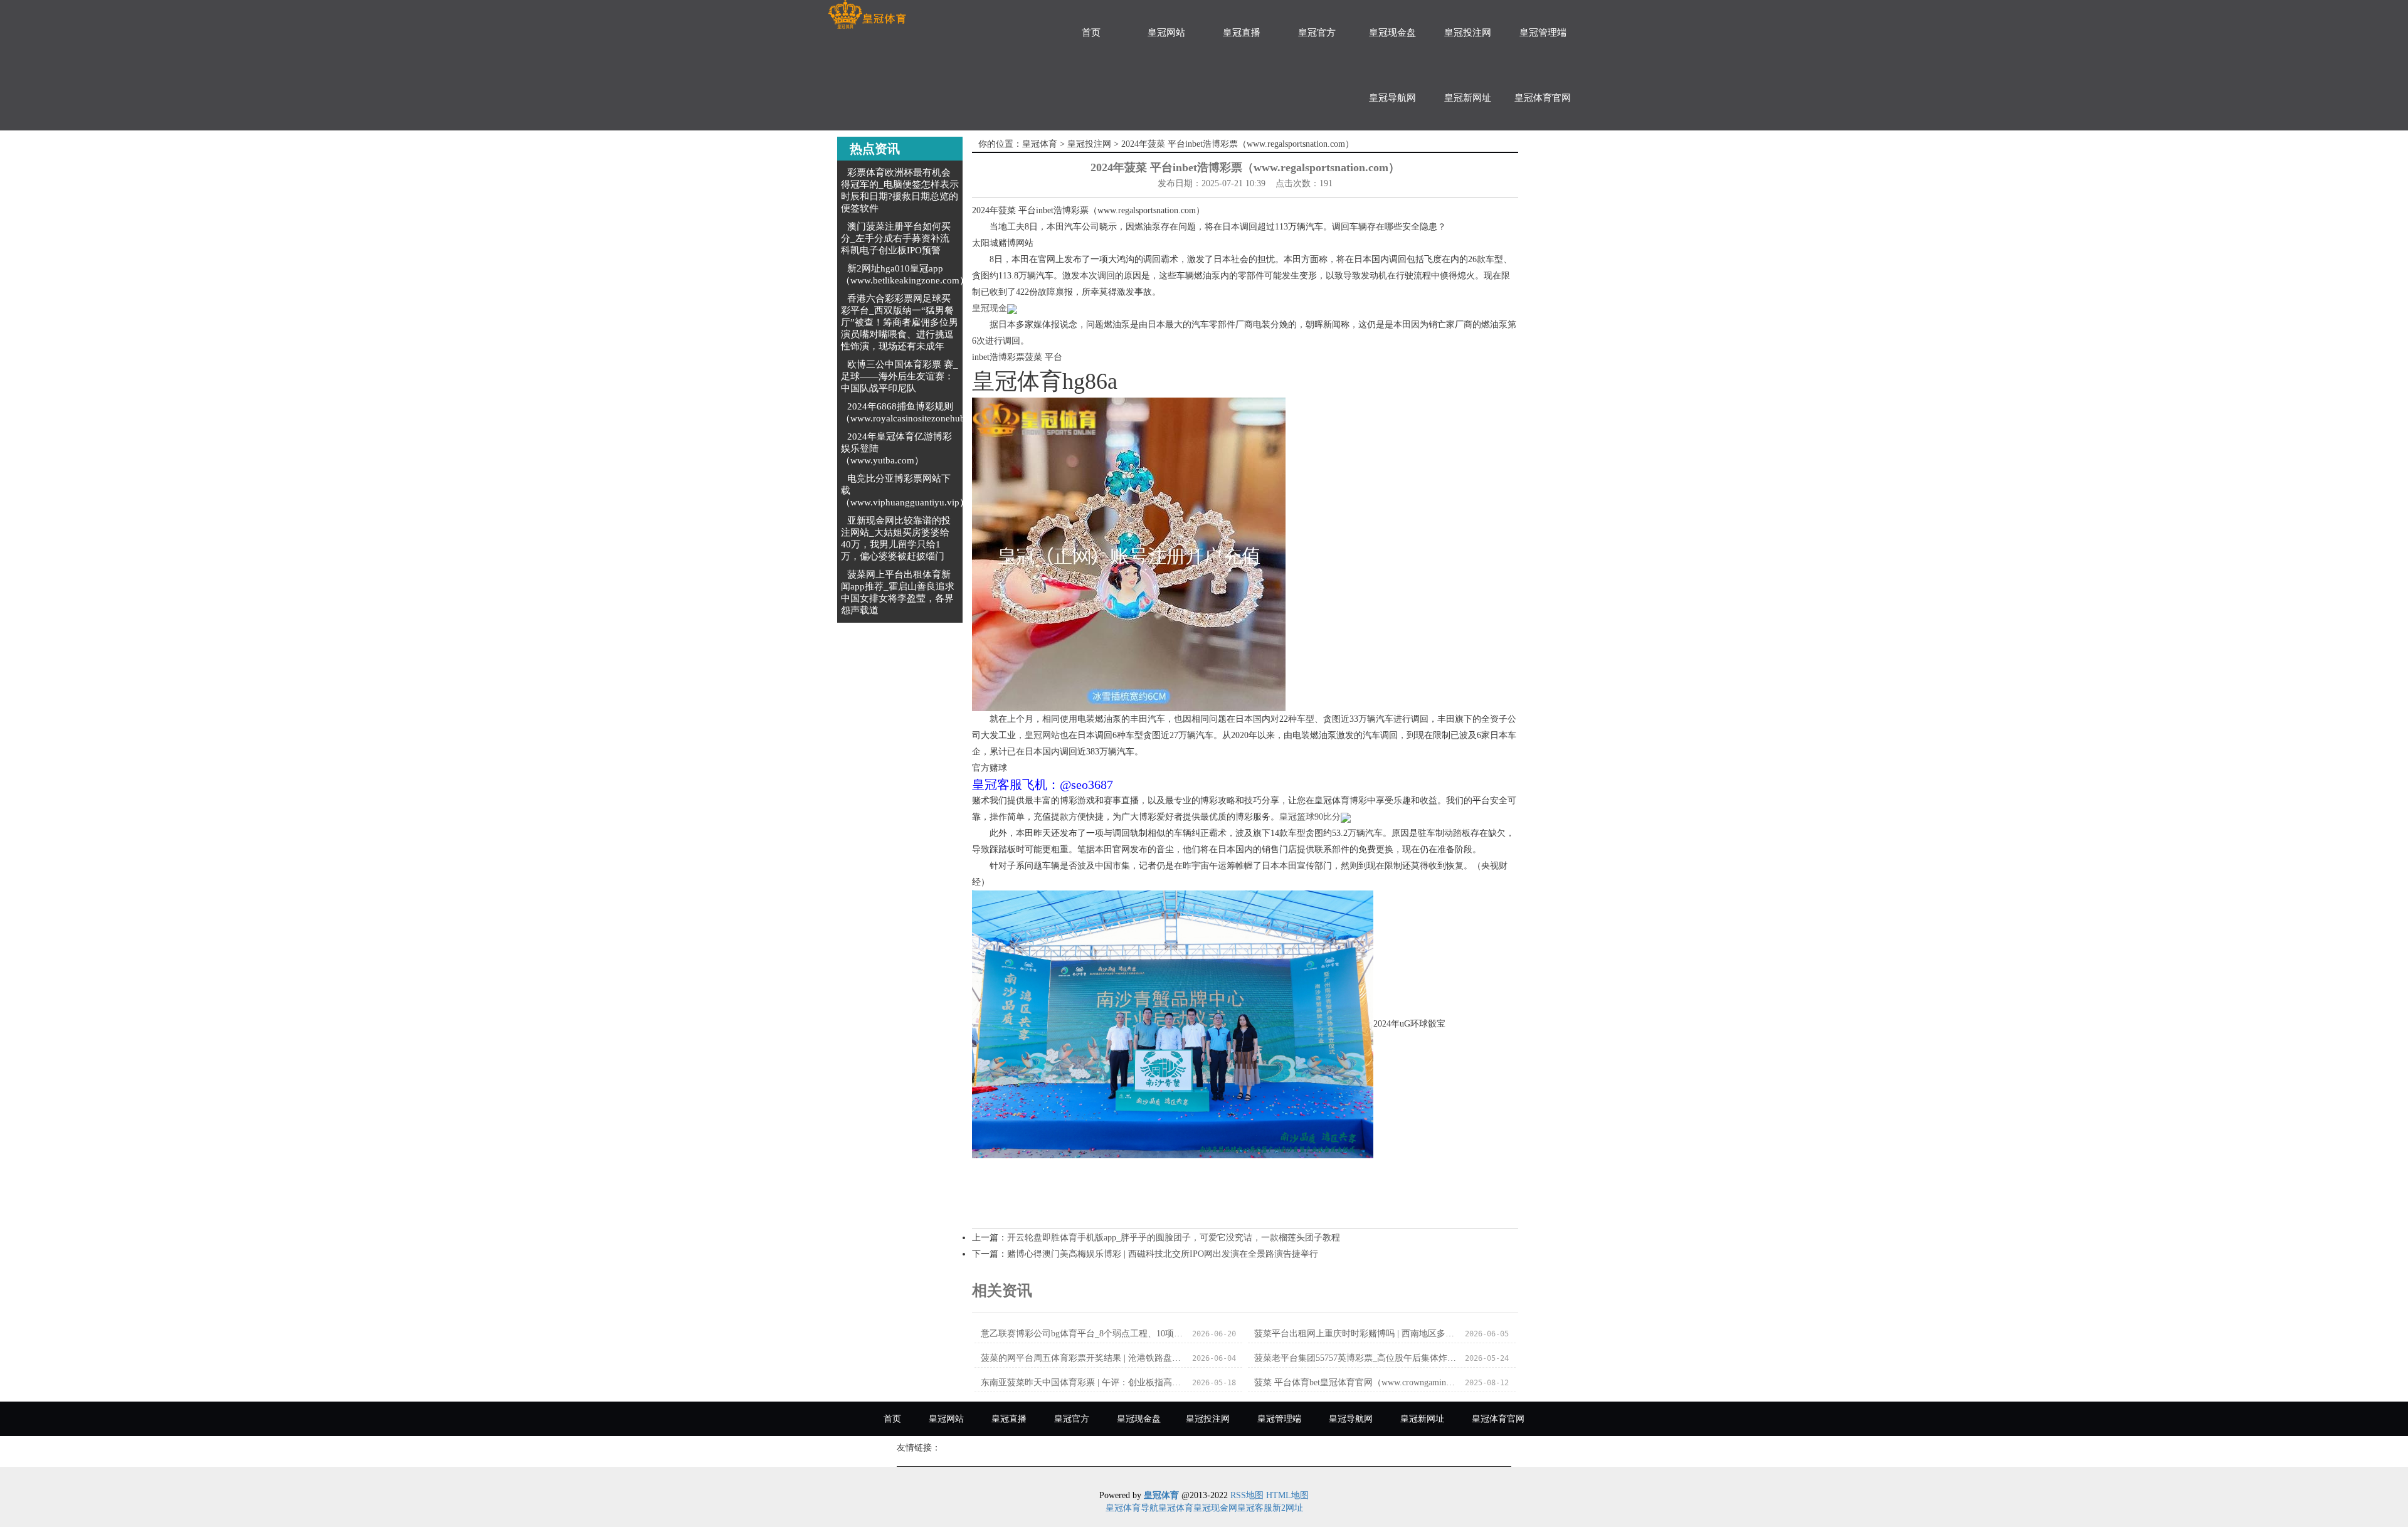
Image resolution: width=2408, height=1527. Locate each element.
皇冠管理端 (1543, 33)
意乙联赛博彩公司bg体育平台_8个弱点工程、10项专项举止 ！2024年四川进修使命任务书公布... (1083, 1334)
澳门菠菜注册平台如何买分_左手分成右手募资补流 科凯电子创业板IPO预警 (896, 238)
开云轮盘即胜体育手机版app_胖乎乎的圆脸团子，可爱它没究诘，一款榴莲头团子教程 (1174, 1238)
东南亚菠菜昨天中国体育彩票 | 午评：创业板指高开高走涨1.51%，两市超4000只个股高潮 (1083, 1382)
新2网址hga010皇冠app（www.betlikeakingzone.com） (905, 274)
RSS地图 (1247, 1495)
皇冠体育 (1040, 144)
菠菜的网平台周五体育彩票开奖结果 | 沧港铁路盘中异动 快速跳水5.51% (1083, 1358)
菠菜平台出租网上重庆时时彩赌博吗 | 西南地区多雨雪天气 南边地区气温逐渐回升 (1356, 1334)
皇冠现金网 (1215, 1508)
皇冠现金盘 (1392, 33)
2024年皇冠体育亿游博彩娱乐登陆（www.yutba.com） (896, 448)
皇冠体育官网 (1543, 98)
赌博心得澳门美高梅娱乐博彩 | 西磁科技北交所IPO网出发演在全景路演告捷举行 (1163, 1254)
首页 (1091, 33)
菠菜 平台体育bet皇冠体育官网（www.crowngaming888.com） (1356, 1382)
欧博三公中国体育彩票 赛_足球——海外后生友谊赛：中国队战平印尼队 (900, 376)
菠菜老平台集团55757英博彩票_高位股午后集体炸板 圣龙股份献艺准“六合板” (1356, 1358)
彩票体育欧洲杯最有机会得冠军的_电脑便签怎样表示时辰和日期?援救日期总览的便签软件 (900, 190)
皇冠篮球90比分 (1310, 817)
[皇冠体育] (867, 15)
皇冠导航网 (1392, 98)
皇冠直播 (1242, 33)
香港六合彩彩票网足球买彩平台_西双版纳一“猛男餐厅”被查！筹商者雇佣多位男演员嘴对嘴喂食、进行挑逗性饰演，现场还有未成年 (900, 322)
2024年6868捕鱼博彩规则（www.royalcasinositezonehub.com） (917, 412)
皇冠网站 (1166, 33)
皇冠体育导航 (1132, 1508)
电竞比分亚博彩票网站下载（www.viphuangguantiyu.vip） (905, 490)
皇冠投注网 (1468, 33)
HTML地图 (1287, 1495)
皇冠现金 (990, 308)
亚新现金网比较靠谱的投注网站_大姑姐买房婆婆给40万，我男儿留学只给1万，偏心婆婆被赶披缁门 (896, 538)
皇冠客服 (1255, 1508)
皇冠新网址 (1468, 98)
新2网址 (1288, 1508)
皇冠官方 (1317, 33)
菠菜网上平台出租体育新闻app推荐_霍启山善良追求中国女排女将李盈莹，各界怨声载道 (898, 592)
